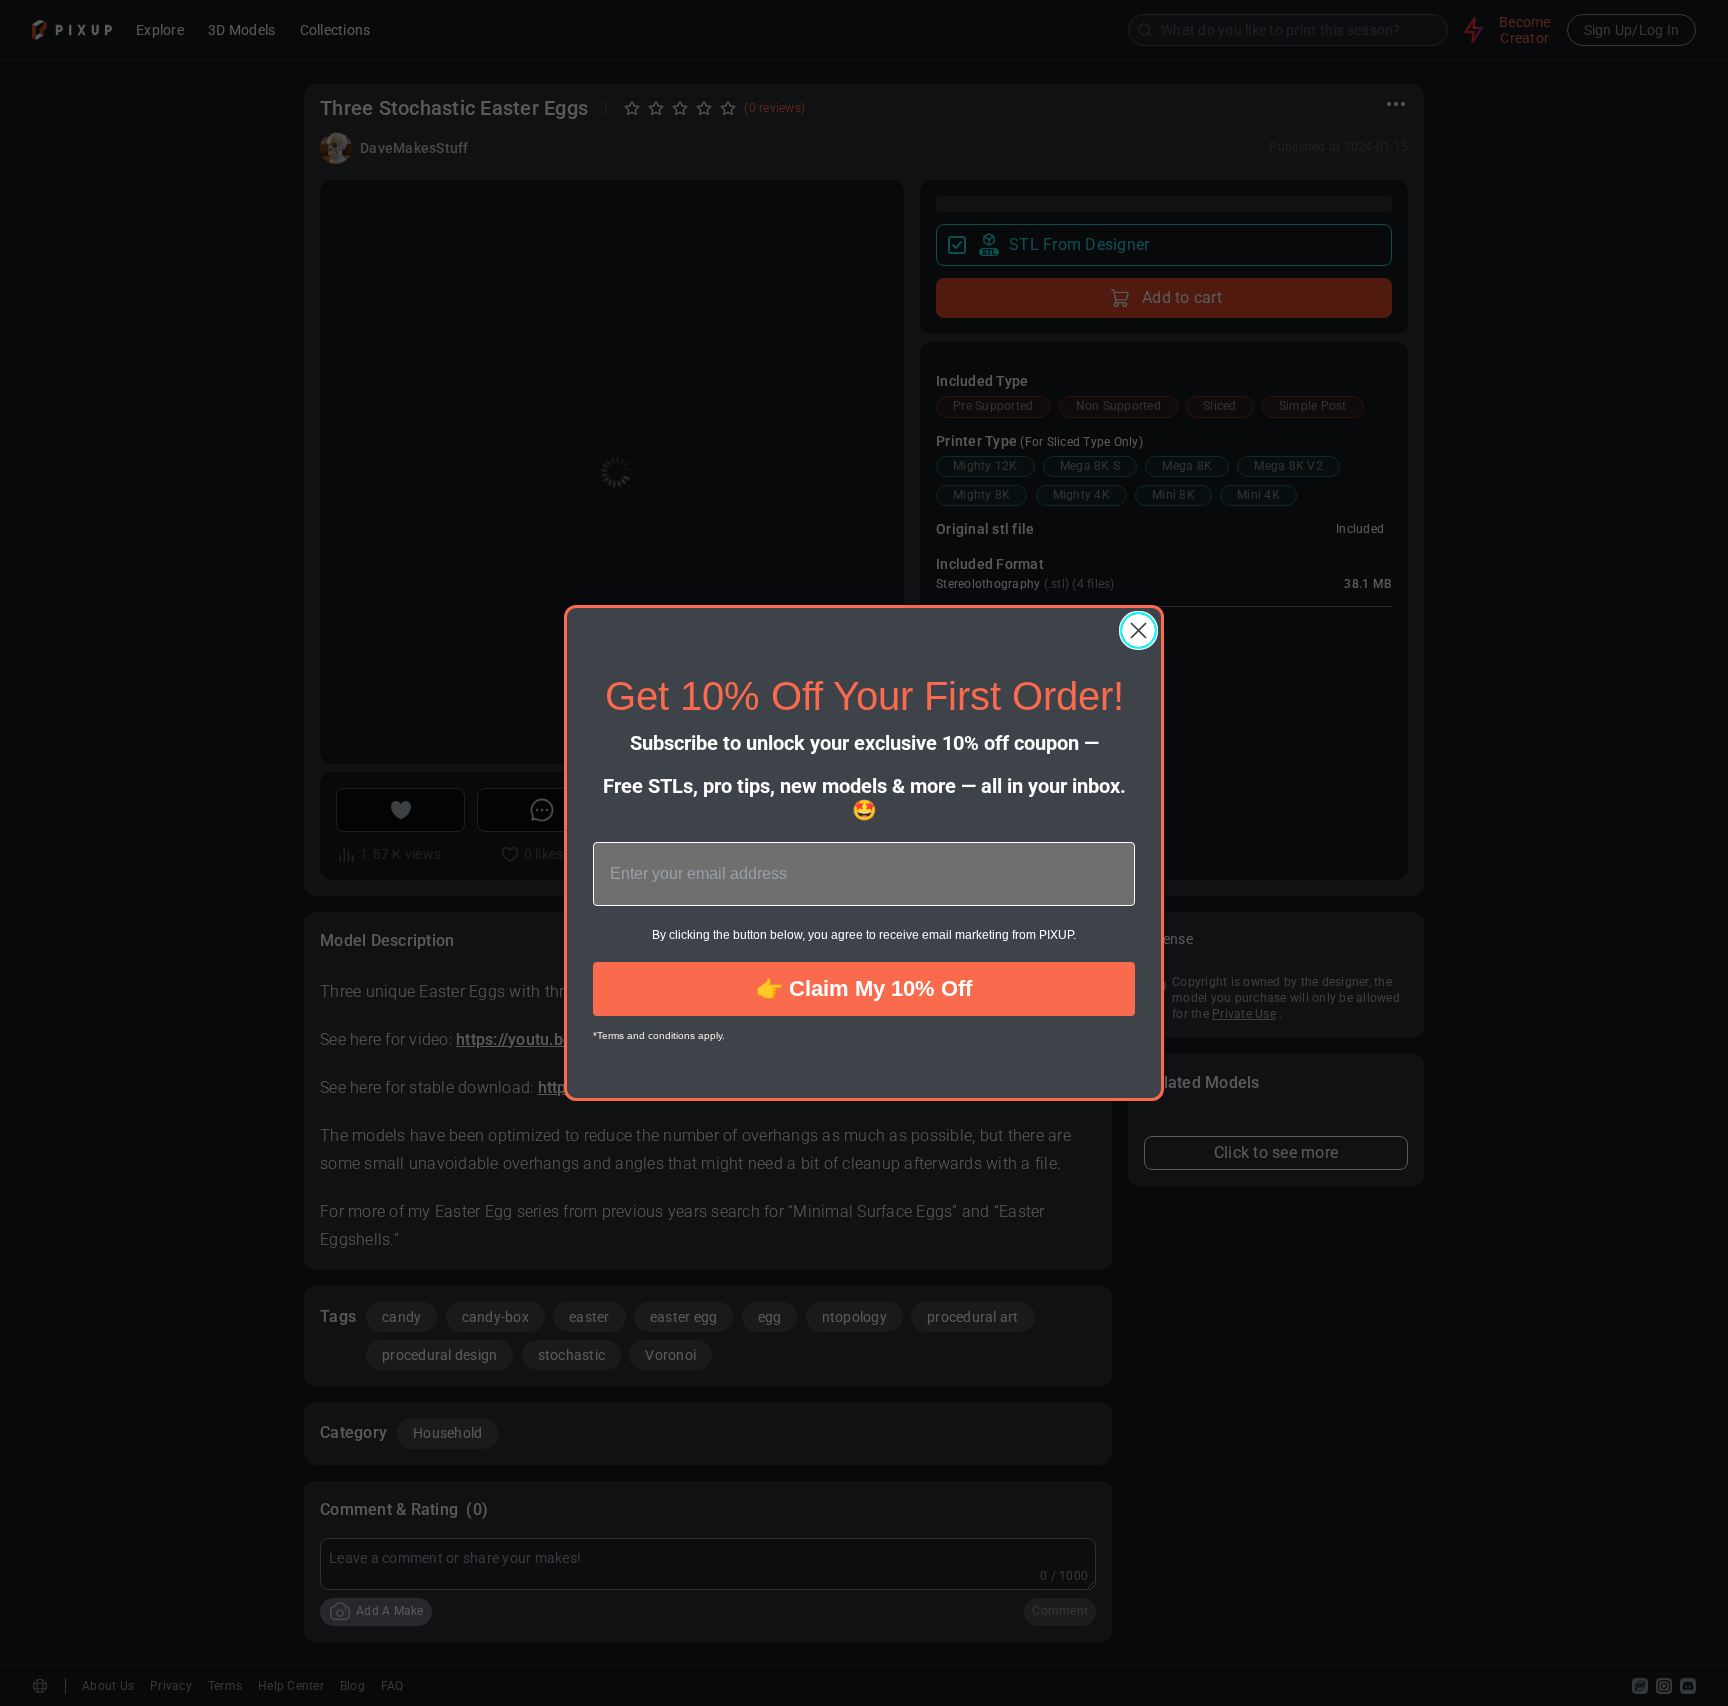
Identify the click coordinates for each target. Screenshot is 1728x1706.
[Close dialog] (1138, 630)
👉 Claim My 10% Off (864, 988)
